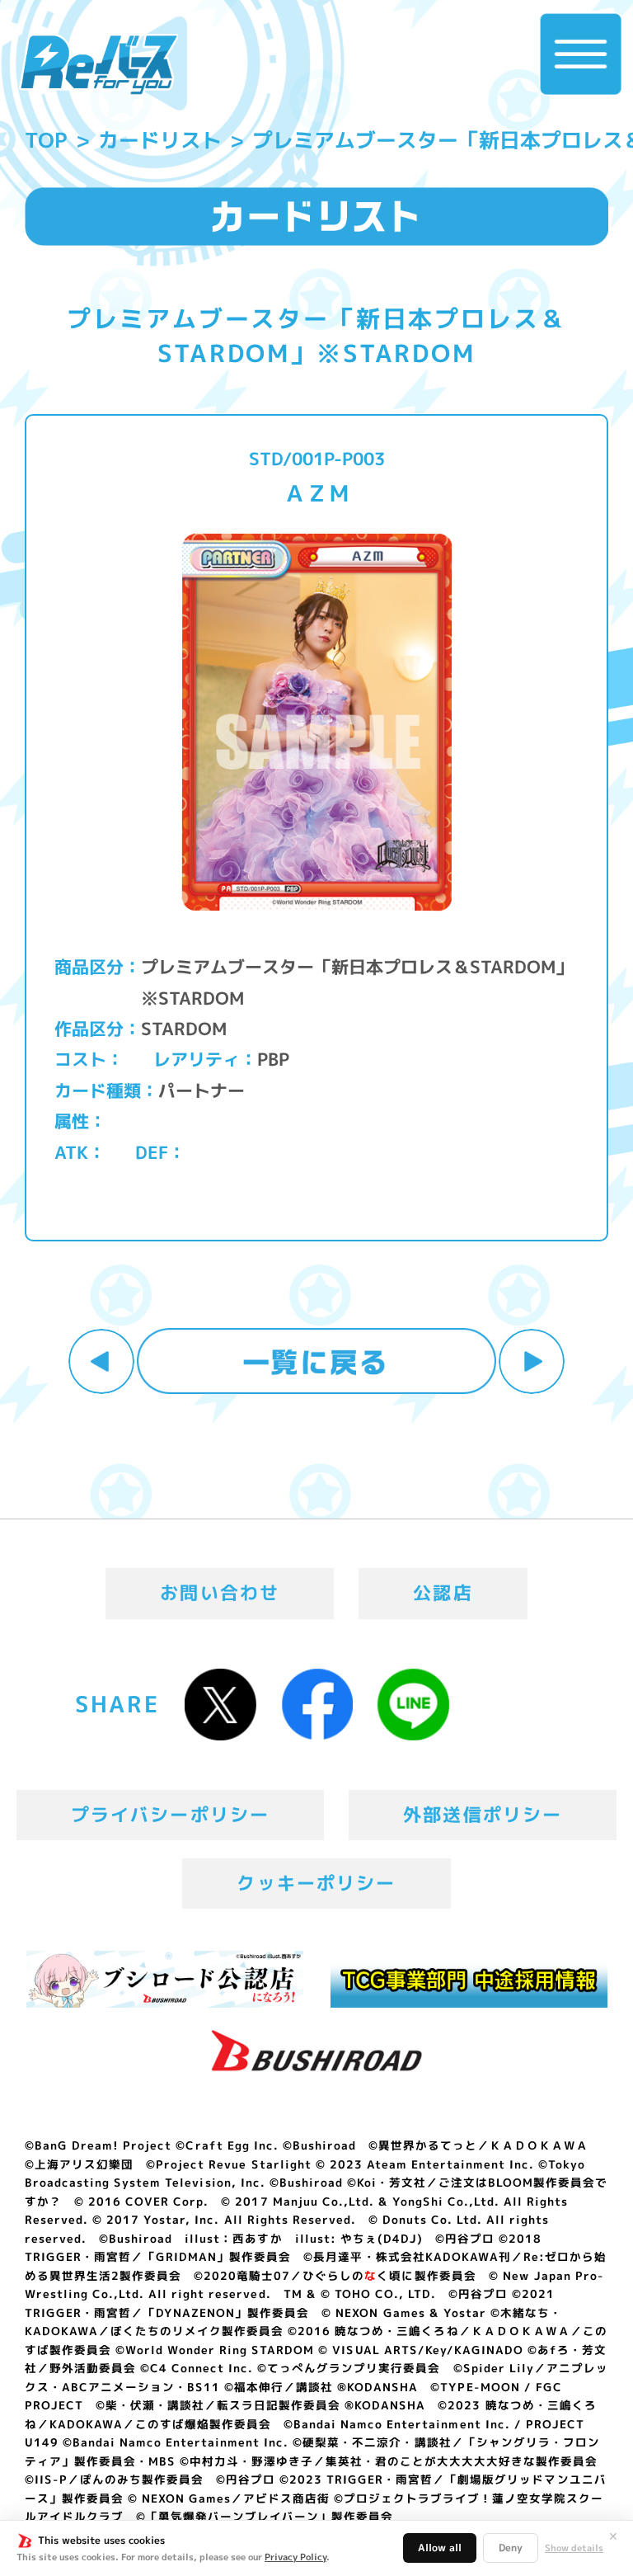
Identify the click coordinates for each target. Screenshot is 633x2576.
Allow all (440, 2548)
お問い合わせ (220, 1593)
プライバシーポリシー (171, 1815)
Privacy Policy (295, 2557)
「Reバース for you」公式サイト (98, 64)
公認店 (443, 1593)
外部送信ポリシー (483, 1815)
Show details (574, 2548)
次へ (532, 1362)
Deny (511, 2548)
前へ (101, 1362)
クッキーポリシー (316, 1883)
